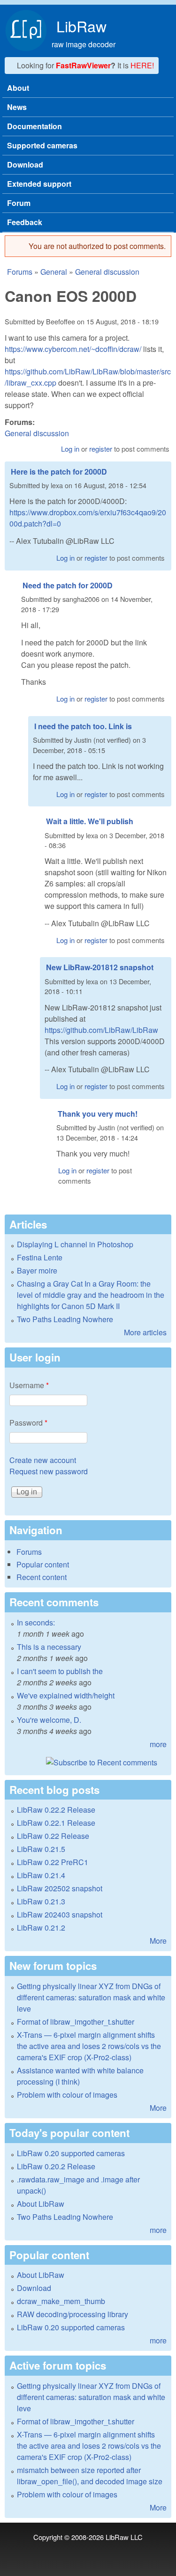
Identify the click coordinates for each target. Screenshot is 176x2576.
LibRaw (81, 26)
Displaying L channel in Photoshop (75, 1244)
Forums (20, 272)
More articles (145, 1332)
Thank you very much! (98, 1114)
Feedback (25, 222)
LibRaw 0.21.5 (41, 1849)
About (18, 88)
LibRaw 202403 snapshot (60, 1914)
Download (25, 165)
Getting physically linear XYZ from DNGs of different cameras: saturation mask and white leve (91, 1997)
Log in (70, 449)
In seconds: (36, 1622)
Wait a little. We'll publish (90, 821)
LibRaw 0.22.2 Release (56, 1810)
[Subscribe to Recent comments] (88, 1763)
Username (29, 1385)
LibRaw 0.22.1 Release (56, 1823)
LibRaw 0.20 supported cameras (71, 2153)
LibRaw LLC (124, 2537)
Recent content (42, 1577)
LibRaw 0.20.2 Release (56, 2166)
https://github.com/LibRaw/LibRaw (101, 1030)
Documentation (34, 126)
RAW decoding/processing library (73, 2314)
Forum (19, 203)
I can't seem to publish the (60, 1671)
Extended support (39, 184)
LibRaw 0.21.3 (41, 1901)
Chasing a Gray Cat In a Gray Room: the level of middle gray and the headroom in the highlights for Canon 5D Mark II (91, 1295)
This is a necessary (49, 1647)
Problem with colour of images (67, 2095)
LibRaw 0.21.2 (41, 1928)
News (17, 107)
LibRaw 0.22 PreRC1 (53, 1862)
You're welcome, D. (49, 1720)
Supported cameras (42, 145)
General (54, 272)
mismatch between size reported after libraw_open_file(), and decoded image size (90, 2476)
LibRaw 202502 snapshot (60, 1888)
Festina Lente (40, 1257)
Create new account (43, 1460)
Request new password (49, 1471)
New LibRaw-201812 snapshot (100, 967)
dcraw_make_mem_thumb (61, 2301)
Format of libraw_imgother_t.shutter (76, 2022)
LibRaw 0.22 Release (53, 1836)
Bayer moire (37, 1270)
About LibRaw (41, 2204)
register (101, 449)
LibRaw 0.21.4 (41, 1875)
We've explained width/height (66, 1695)
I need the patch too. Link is (83, 726)
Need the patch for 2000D (68, 585)
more (158, 1744)
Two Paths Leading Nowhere (65, 1319)
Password (28, 1423)
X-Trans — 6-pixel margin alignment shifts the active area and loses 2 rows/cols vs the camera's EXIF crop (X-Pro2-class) (89, 2046)
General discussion (107, 272)
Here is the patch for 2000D (59, 472)
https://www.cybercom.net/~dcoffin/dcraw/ (73, 349)
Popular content (43, 1564)
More (158, 1941)
